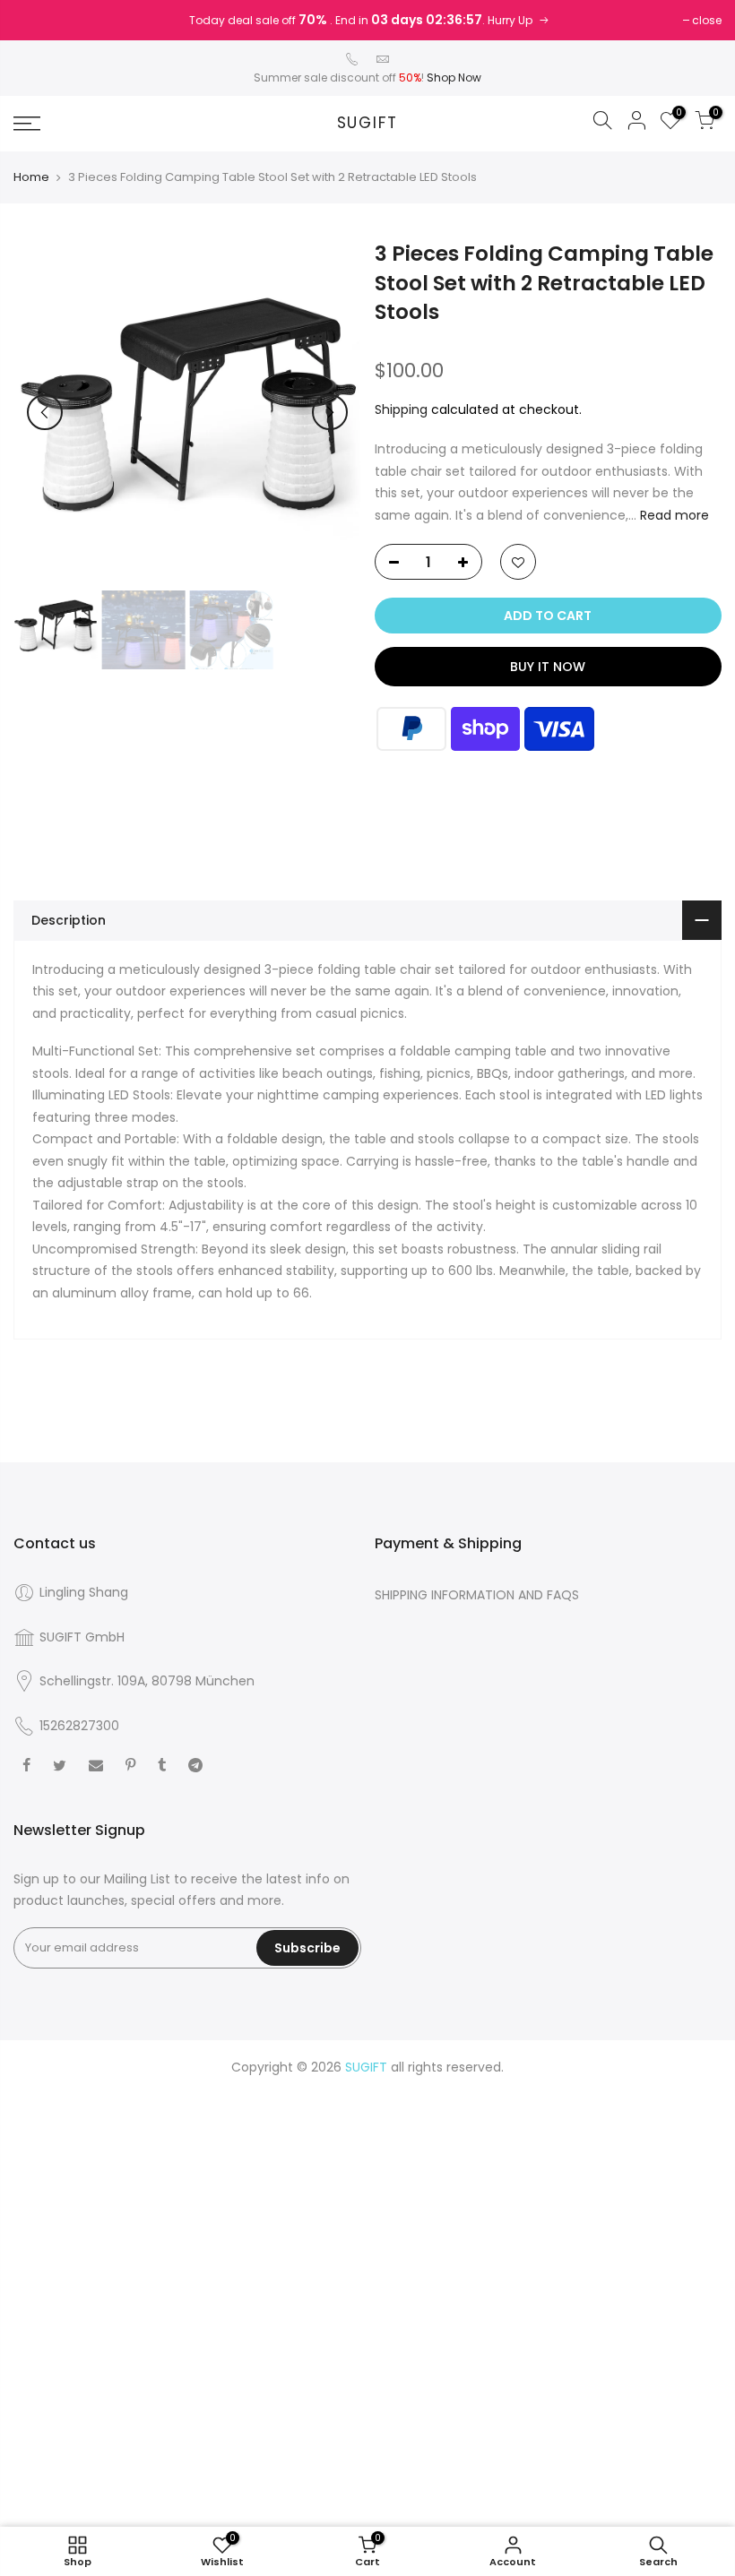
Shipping (401, 409)
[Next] (330, 412)
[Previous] (45, 412)
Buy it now (548, 667)
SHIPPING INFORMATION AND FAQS (477, 1595)
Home (31, 177)
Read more (673, 515)
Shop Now (454, 78)
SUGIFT (368, 124)
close (707, 20)
